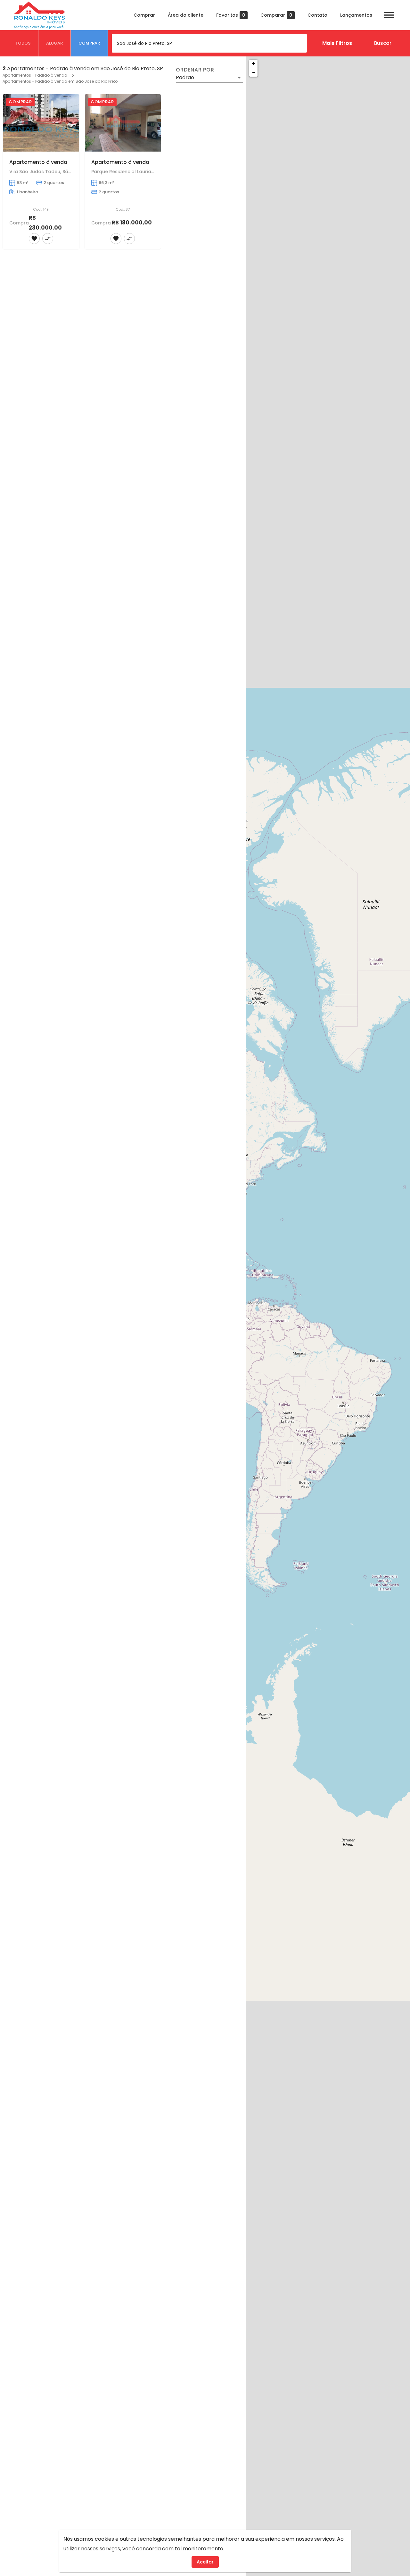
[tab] (23, 43)
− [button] (254, 72)
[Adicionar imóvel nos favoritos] (34, 239)
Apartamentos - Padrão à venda (35, 75)
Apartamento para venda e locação (57, 984)
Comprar (144, 15)
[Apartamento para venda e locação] (41, 945)
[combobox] (209, 43)
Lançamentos (356, 15)
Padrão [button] (185, 77)
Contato (317, 15)
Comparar (276, 15)
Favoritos (231, 15)
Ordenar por (195, 70)
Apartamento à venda (38, 162)
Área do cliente (186, 15)
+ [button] (254, 64)
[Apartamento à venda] (41, 123)
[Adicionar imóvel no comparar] (48, 239)
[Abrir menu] (389, 15)
